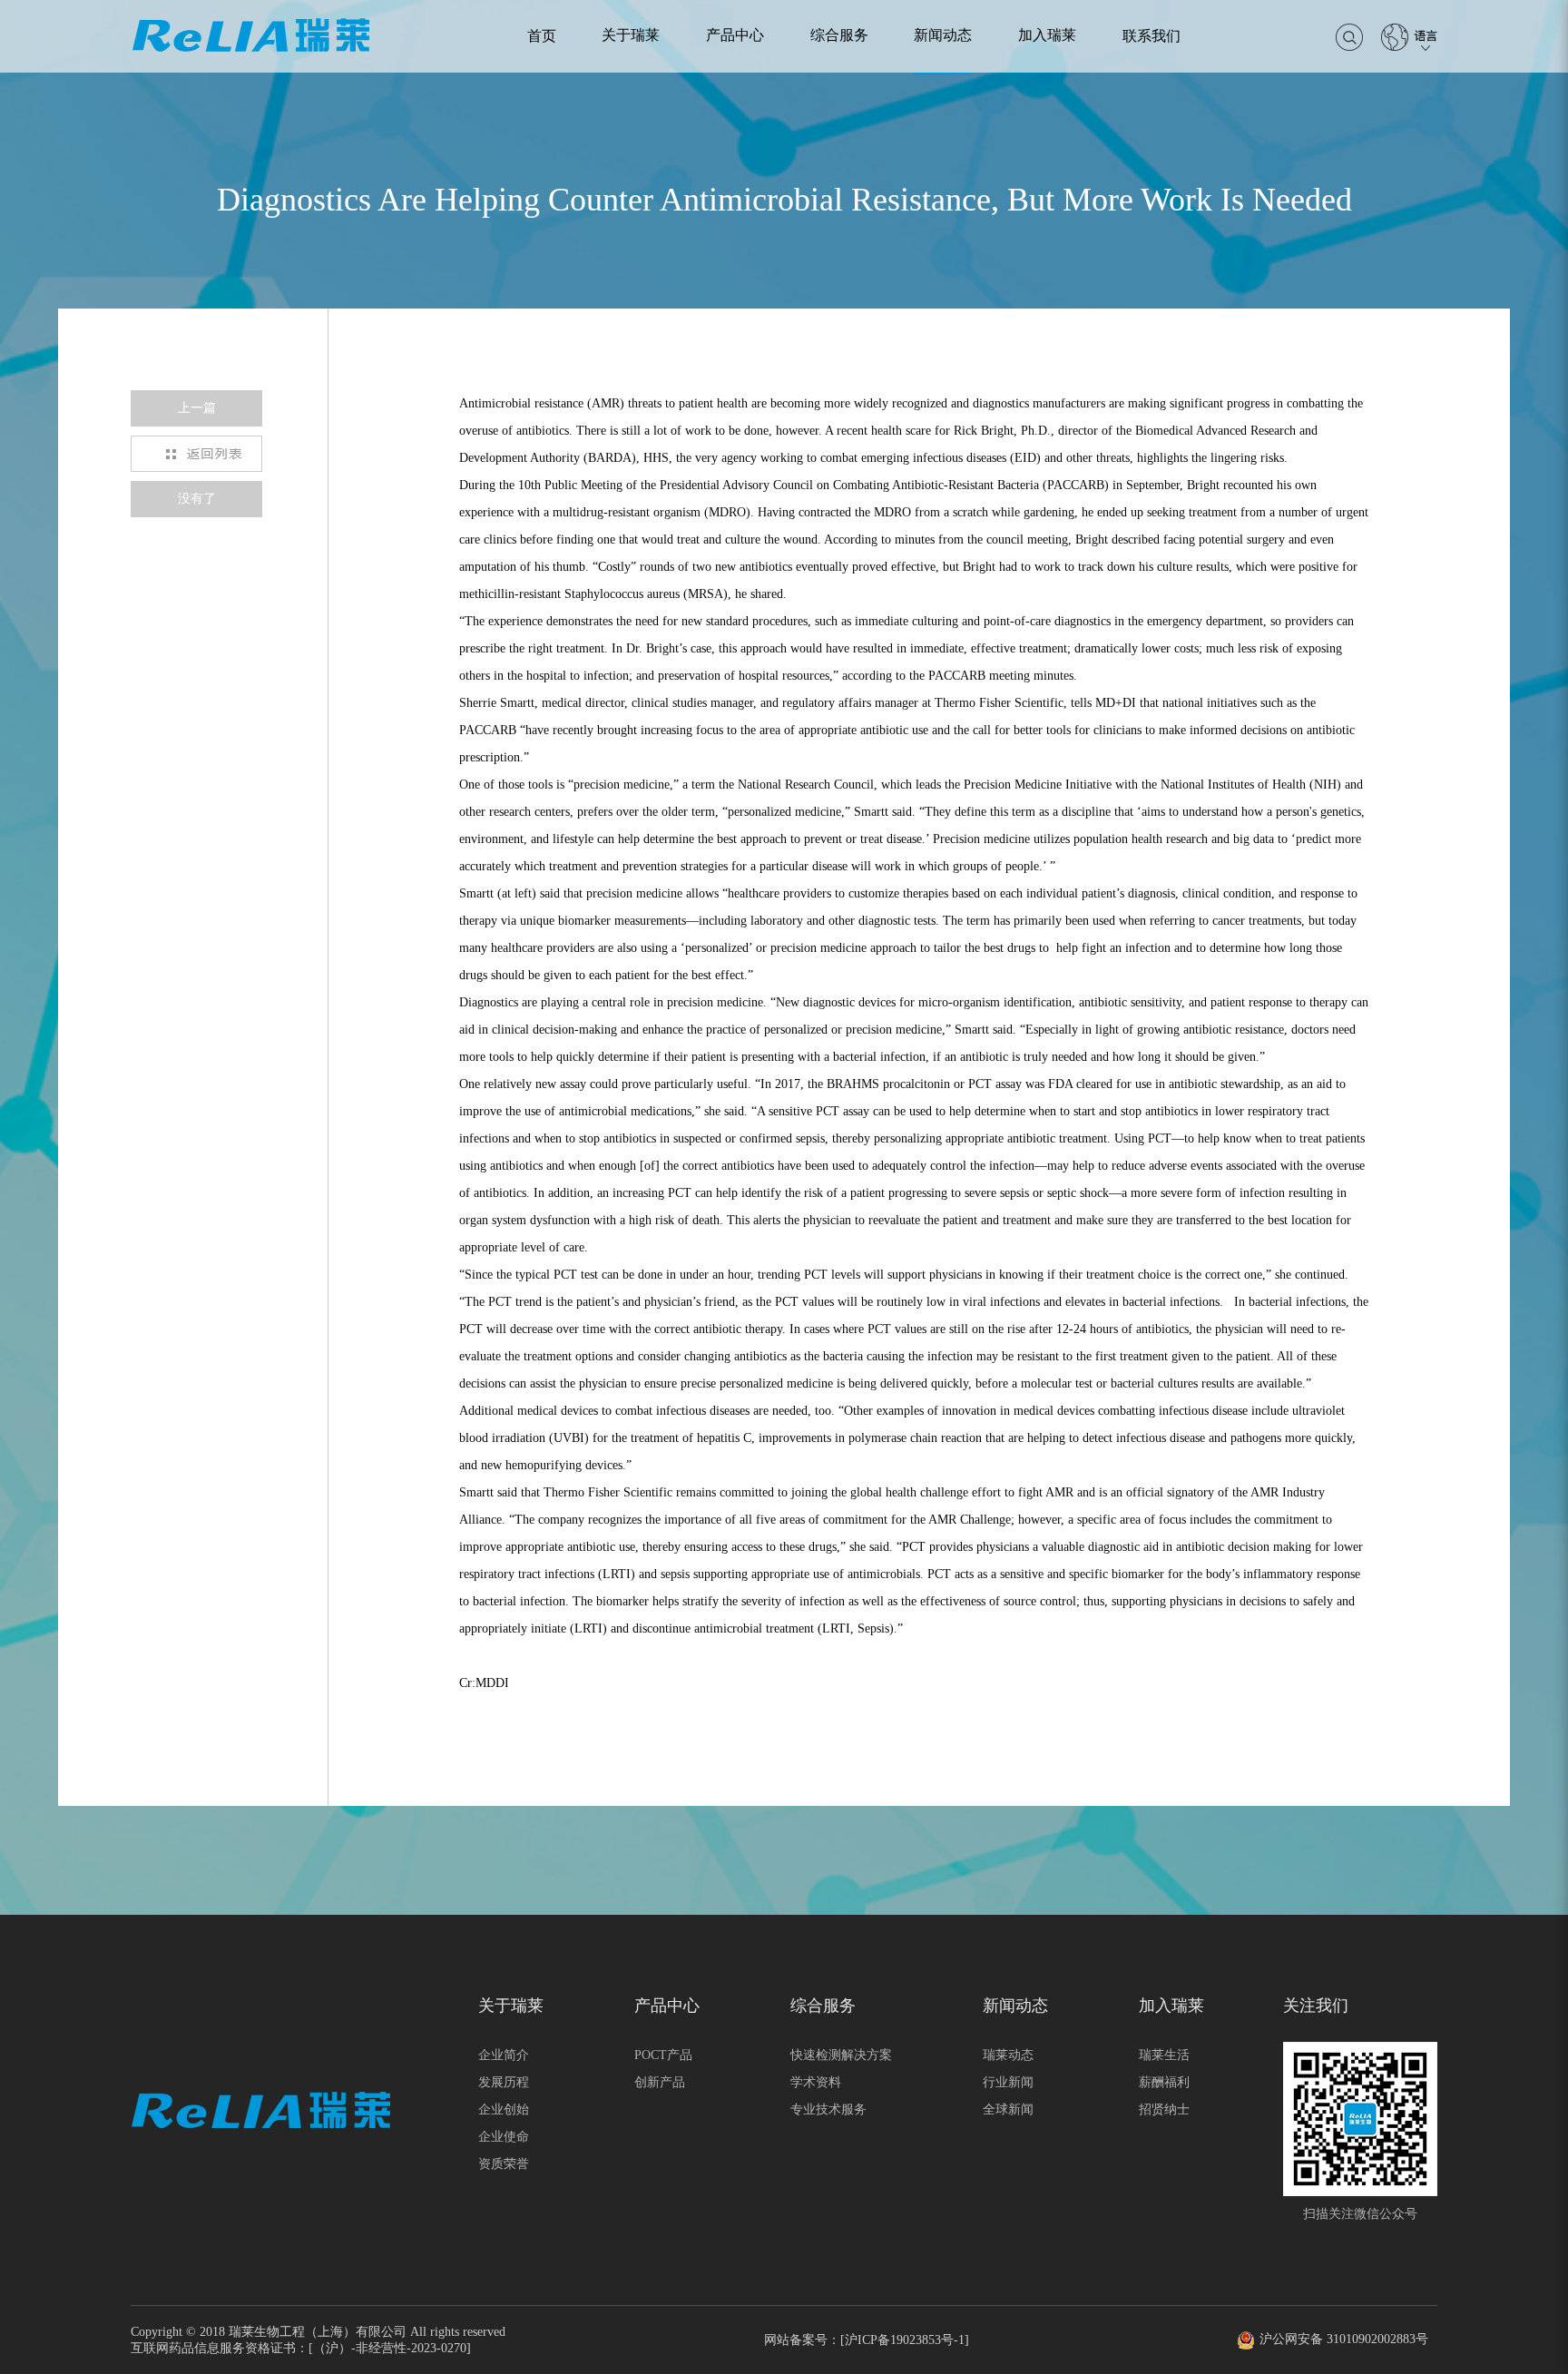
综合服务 (839, 35)
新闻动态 (943, 35)
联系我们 (1151, 36)
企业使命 (504, 2137)
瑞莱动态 (1008, 2055)
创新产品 (660, 2082)
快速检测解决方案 (841, 2055)
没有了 (197, 499)
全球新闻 (1008, 2109)
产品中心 (735, 35)
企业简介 (504, 2055)
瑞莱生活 (1164, 2055)
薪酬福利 (1164, 2082)
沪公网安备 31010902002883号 (1344, 2339)
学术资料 (816, 2082)
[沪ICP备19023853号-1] (905, 2340)
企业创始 (504, 2109)
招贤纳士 (1164, 2109)
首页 (542, 36)
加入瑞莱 (1047, 35)
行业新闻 (1008, 2082)
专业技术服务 (828, 2109)
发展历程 (504, 2082)
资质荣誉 (504, 2164)
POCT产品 (663, 2055)
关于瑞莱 (631, 35)
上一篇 (197, 408)
